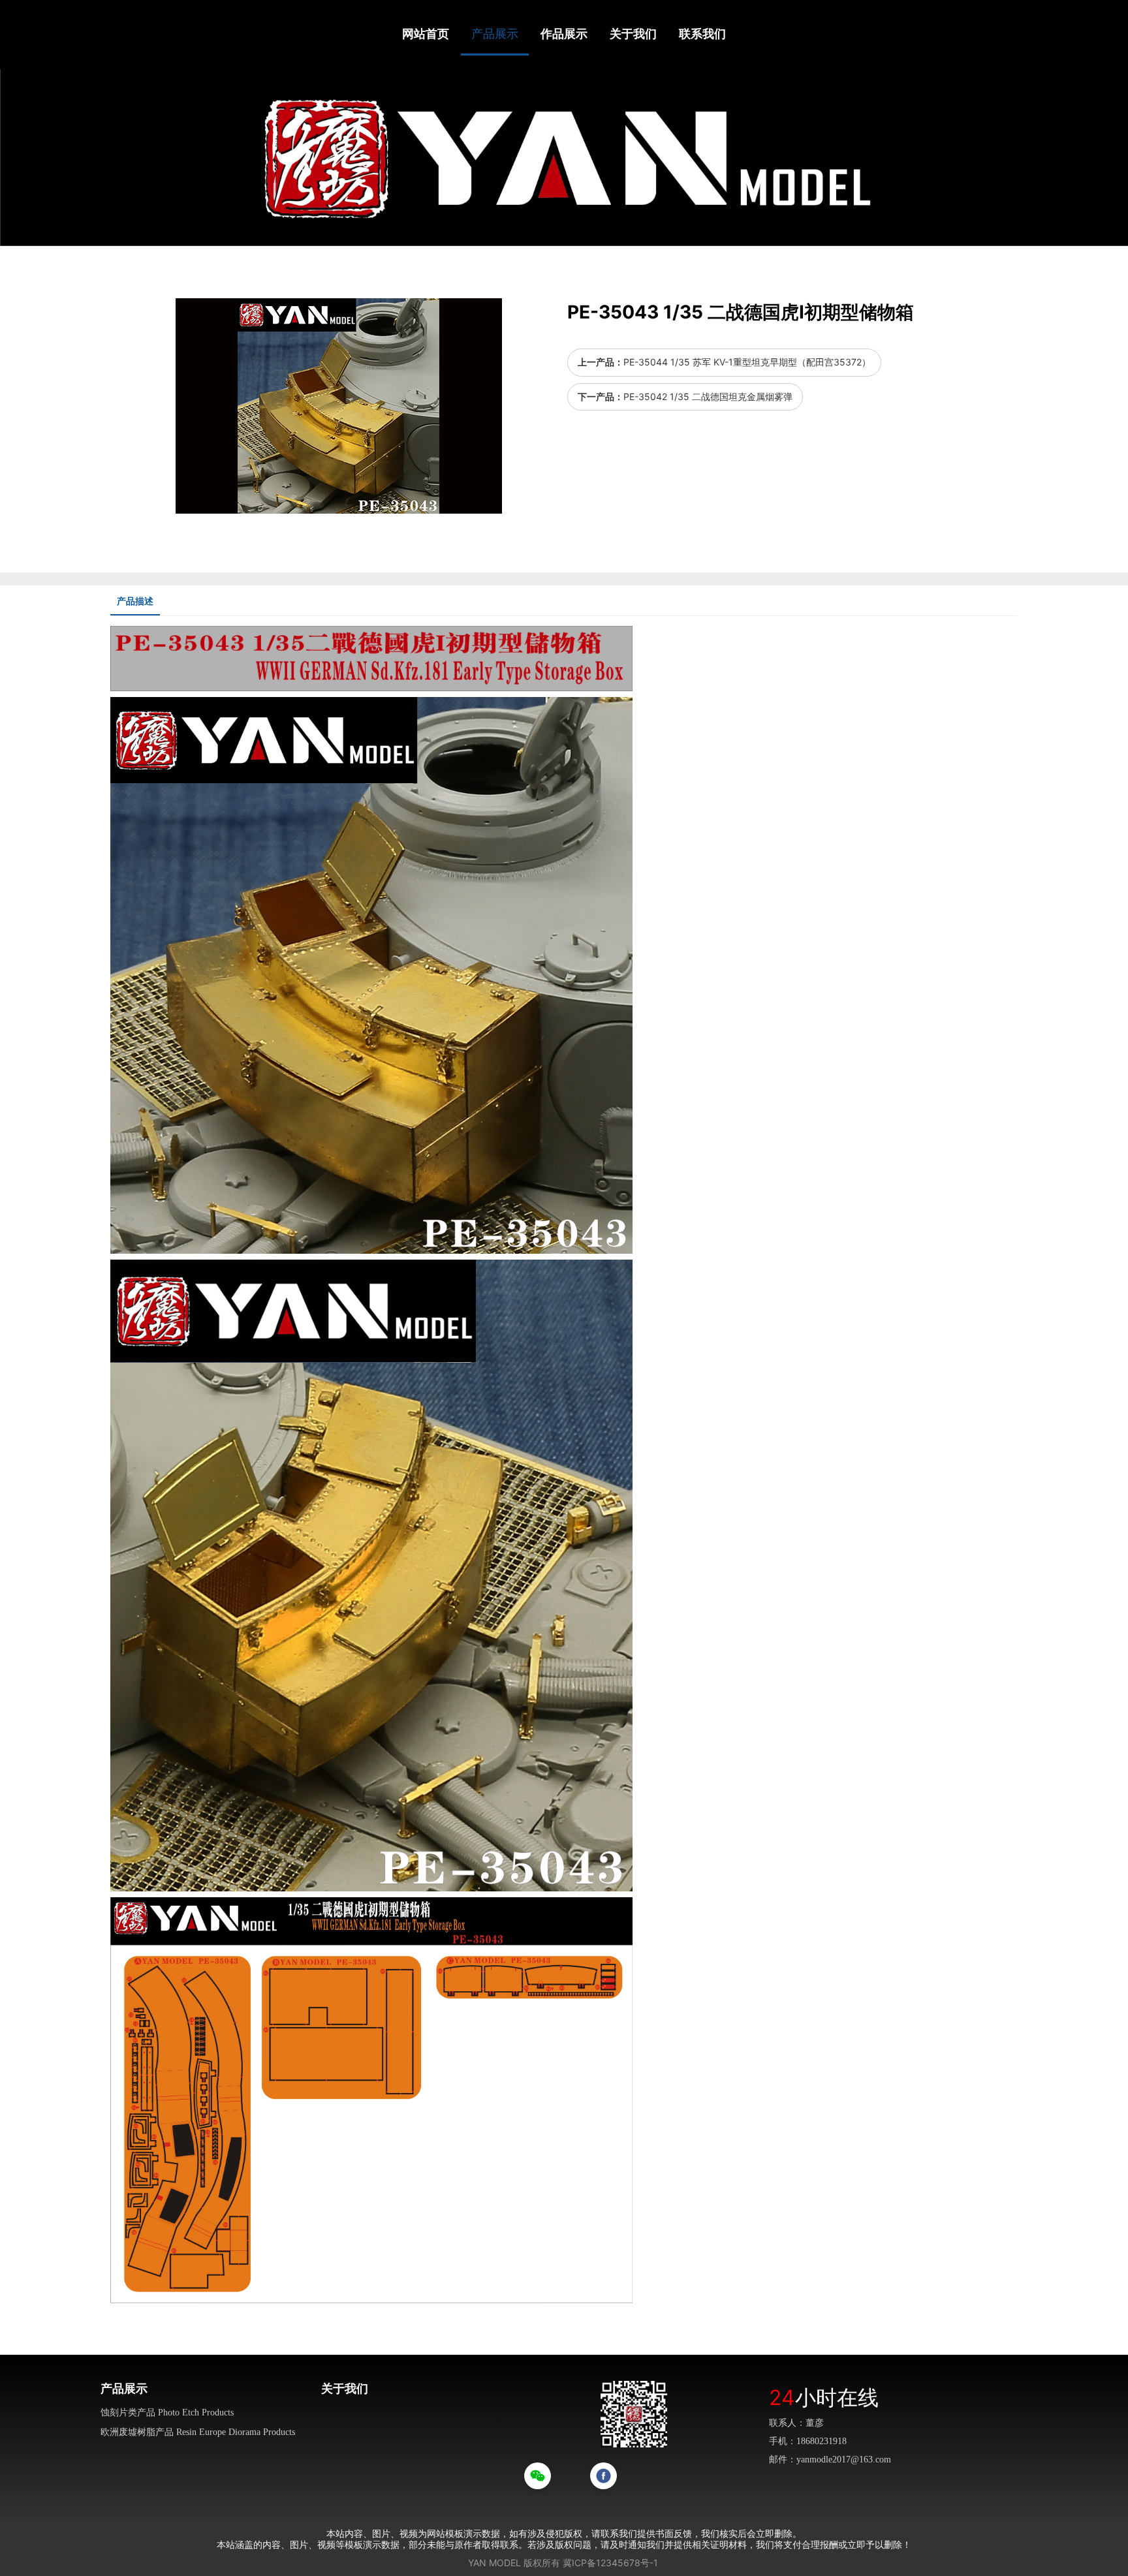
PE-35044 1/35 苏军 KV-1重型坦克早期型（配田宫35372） (747, 362)
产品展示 (495, 34)
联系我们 (702, 34)
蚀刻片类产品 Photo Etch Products (167, 2413)
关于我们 (633, 34)
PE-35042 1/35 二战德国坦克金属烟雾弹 (708, 396)
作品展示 (564, 34)
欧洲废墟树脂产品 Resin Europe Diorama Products (198, 2432)
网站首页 (426, 34)
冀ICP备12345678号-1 (610, 2563)
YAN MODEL (494, 2563)
